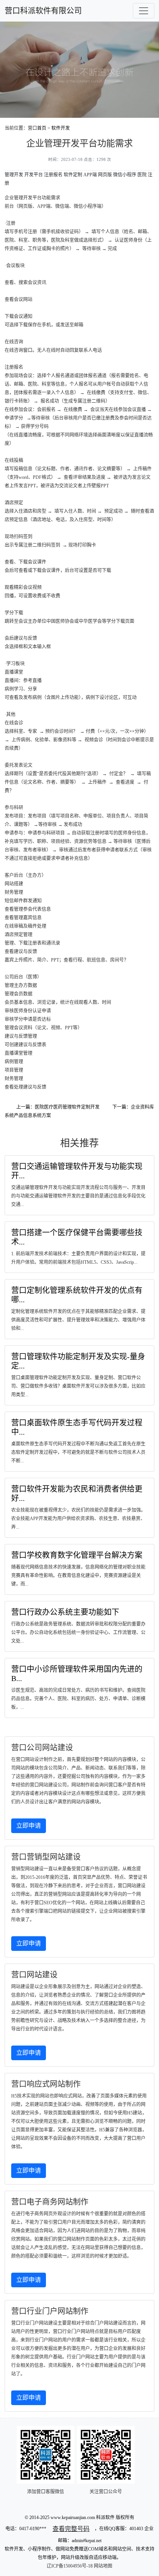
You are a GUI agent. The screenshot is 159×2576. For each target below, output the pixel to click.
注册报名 (53, 175)
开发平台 (34, 175)
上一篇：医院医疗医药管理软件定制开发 (58, 1107)
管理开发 (14, 175)
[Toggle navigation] (144, 11)
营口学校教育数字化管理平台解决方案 (77, 1555)
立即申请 (29, 1826)
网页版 (105, 175)
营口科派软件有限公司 (43, 11)
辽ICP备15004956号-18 (70, 2566)
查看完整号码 (71, 2529)
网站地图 (103, 2566)
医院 (142, 175)
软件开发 (61, 128)
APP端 (90, 175)
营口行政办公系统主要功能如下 (65, 1612)
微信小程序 (125, 175)
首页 (42, 128)
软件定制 (73, 175)
